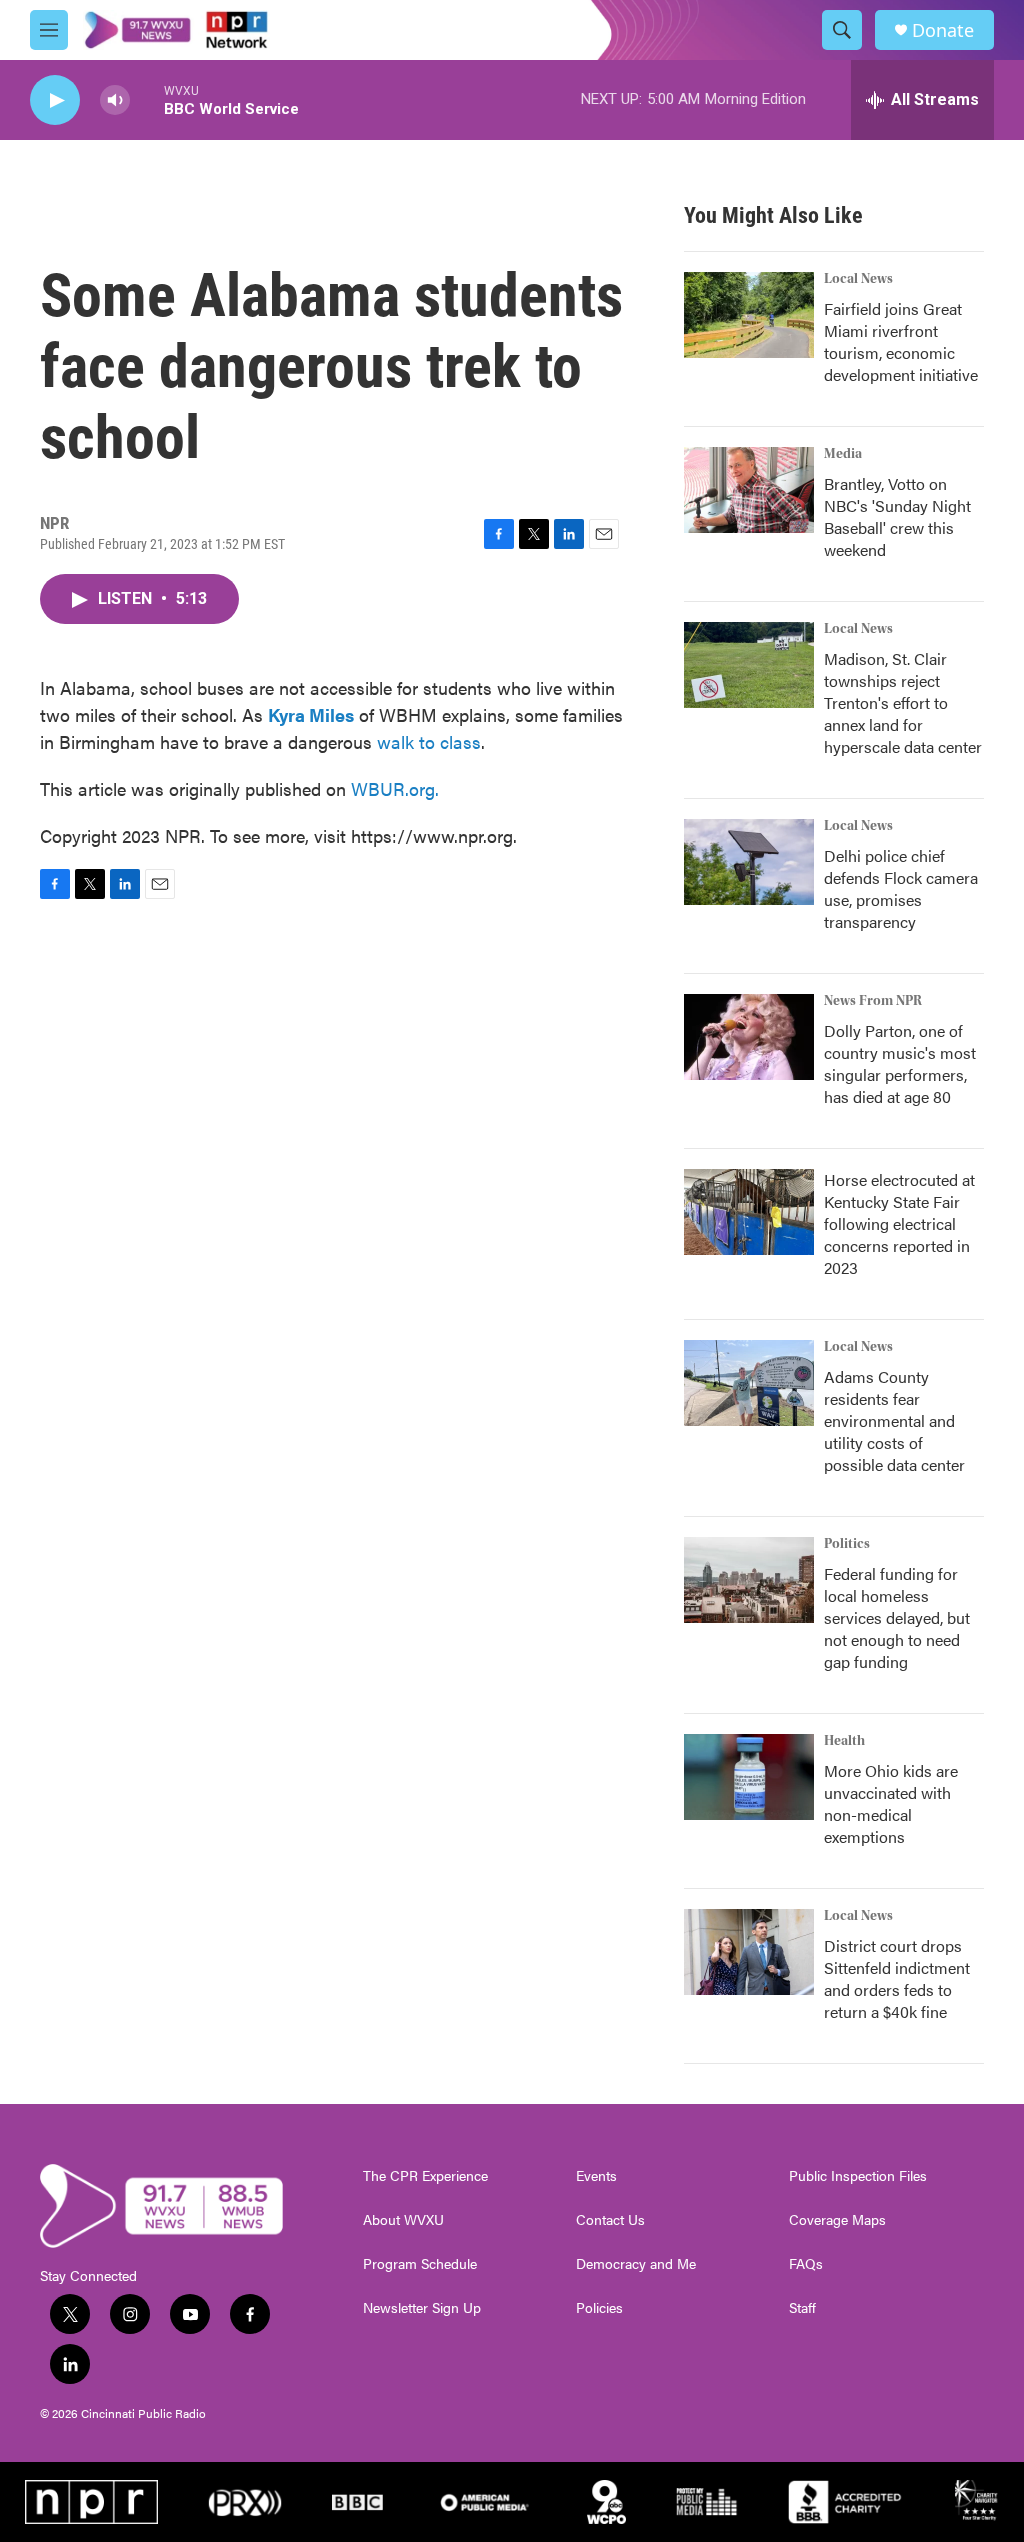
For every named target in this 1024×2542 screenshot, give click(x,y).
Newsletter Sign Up (422, 2308)
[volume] (115, 100)
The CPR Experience (425, 2176)
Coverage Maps (837, 2220)
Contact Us (610, 2220)
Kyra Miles (311, 714)
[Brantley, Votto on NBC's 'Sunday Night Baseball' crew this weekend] (749, 490)
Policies (599, 2308)
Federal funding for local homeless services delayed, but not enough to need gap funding (897, 1617)
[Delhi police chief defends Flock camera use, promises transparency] (749, 862)
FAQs (806, 2264)
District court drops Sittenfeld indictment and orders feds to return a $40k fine (897, 1978)
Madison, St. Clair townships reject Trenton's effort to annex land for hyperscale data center (903, 702)
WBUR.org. (395, 788)
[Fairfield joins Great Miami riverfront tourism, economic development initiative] (749, 315)
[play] (55, 100)
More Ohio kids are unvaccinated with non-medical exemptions (891, 1803)
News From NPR (873, 1001)
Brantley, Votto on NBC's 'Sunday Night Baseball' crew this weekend (897, 516)
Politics (847, 1544)
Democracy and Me (636, 2264)
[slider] (147, 99)
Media (843, 454)
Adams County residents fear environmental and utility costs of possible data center (894, 1420)
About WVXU (403, 2220)
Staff (802, 2308)
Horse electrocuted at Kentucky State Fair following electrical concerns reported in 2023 (899, 1223)
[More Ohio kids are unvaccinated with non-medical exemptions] (749, 1777)
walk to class (429, 741)
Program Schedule (420, 2264)
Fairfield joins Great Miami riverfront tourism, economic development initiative (901, 341)
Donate (943, 30)
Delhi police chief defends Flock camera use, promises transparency (901, 888)
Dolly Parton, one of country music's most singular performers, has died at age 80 (900, 1063)
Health (844, 1741)
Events (596, 2176)
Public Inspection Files (858, 2176)
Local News (858, 279)
